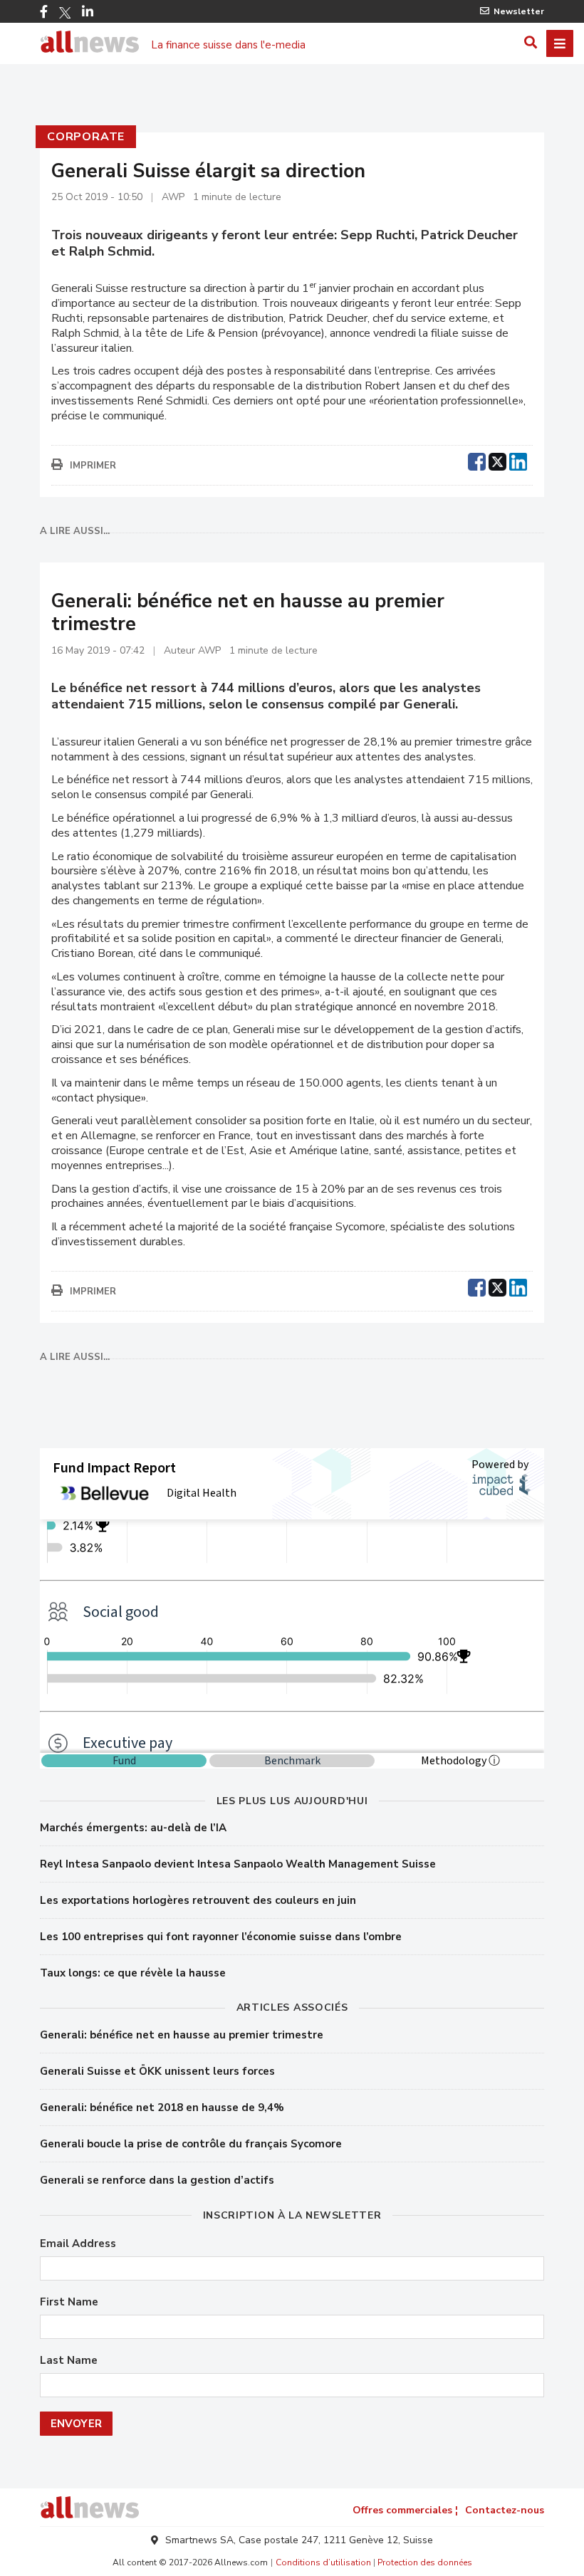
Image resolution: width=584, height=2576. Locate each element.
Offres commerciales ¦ (405, 2510)
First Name (69, 2302)
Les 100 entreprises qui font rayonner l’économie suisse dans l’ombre (221, 1937)
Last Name (69, 2361)
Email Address (78, 2244)
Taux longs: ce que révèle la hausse (133, 1973)
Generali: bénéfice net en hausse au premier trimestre (182, 2035)
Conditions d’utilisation (323, 2562)
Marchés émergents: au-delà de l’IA (133, 1828)
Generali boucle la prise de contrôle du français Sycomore (191, 2144)
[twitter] (497, 460)
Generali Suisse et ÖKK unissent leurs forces (157, 2071)
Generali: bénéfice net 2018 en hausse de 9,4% (162, 2108)
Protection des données (425, 2562)
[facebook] (477, 460)
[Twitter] (65, 13)
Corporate (86, 137)
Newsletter (519, 11)
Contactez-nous (505, 2510)
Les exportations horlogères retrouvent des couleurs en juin (198, 1900)
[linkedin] (518, 460)
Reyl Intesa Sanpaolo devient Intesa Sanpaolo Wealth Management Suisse (238, 1864)
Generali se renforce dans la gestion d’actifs (157, 2180)
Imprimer (93, 466)
